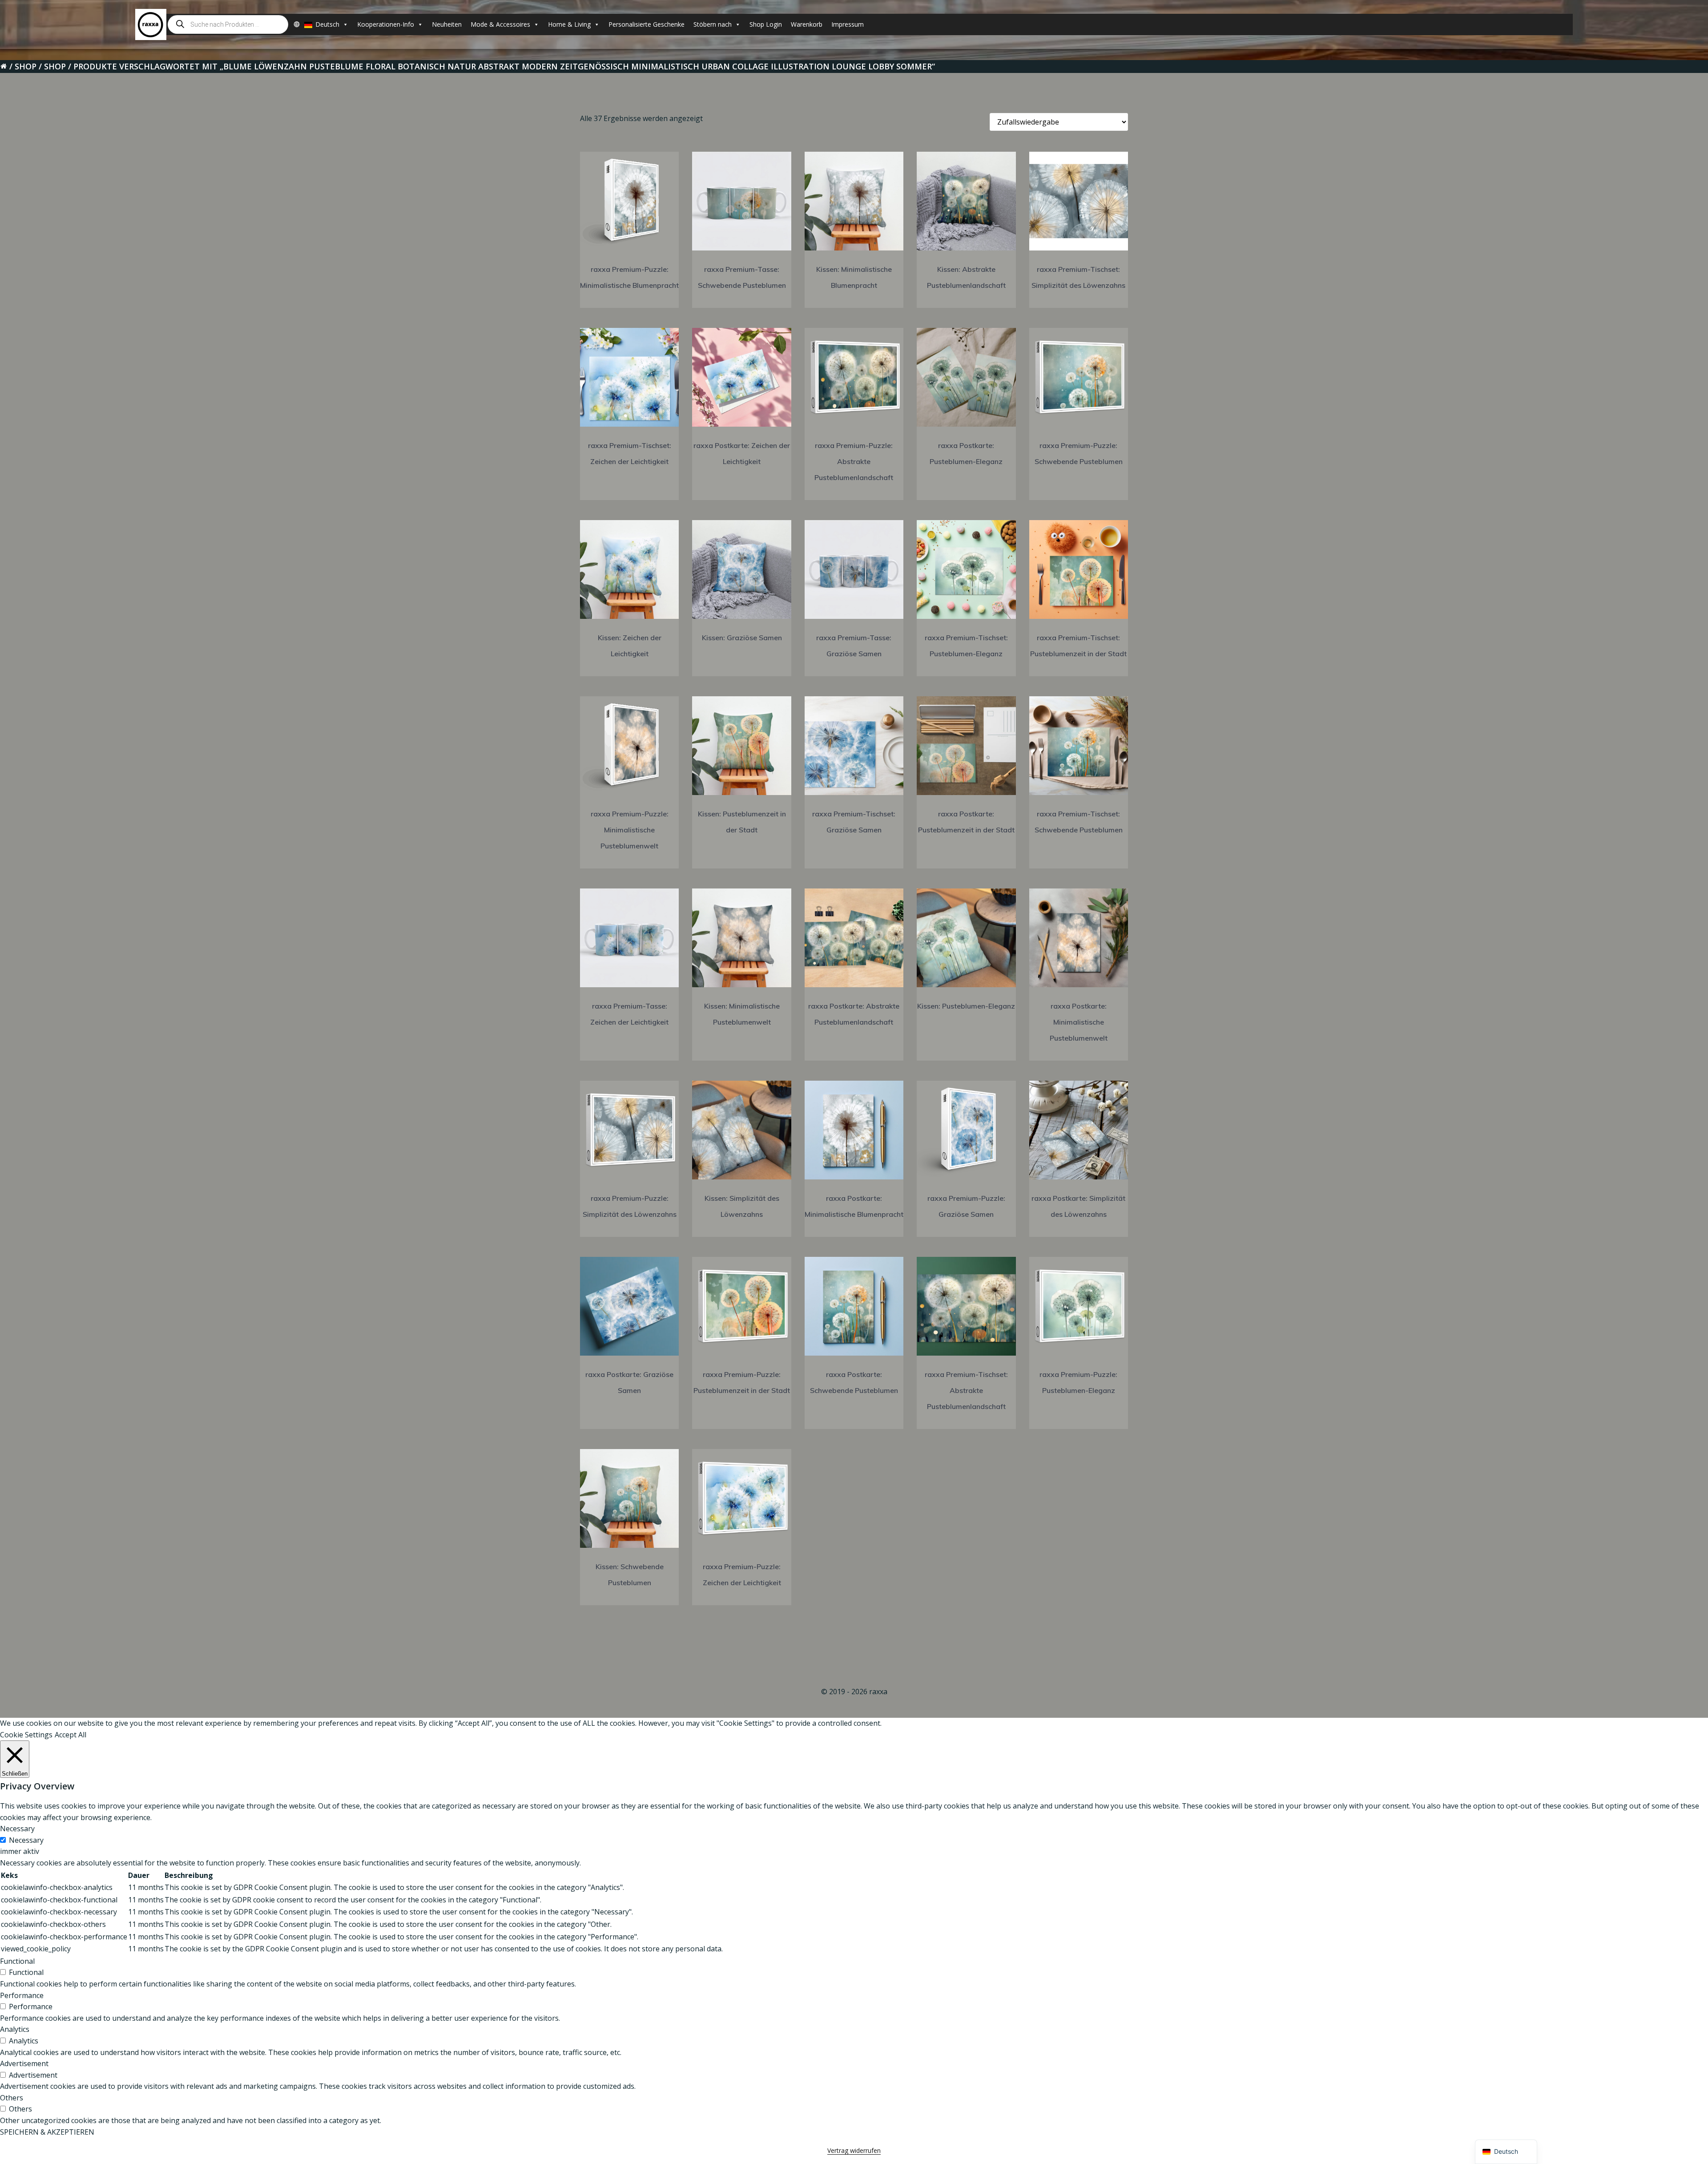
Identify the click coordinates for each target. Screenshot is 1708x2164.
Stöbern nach (713, 24)
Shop (26, 66)
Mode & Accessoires (500, 24)
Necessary (26, 1840)
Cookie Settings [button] (26, 1735)
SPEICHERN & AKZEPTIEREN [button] (47, 2132)
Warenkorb (807, 24)
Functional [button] (17, 1961)
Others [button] (12, 2098)
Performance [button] (22, 1995)
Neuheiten (447, 24)
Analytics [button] (15, 2029)
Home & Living (569, 24)
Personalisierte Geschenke (647, 24)
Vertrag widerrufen (854, 2150)
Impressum (848, 24)
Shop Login (766, 24)
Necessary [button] (17, 1829)
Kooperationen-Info (386, 24)
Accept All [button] (70, 1735)
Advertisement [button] (24, 2063)
